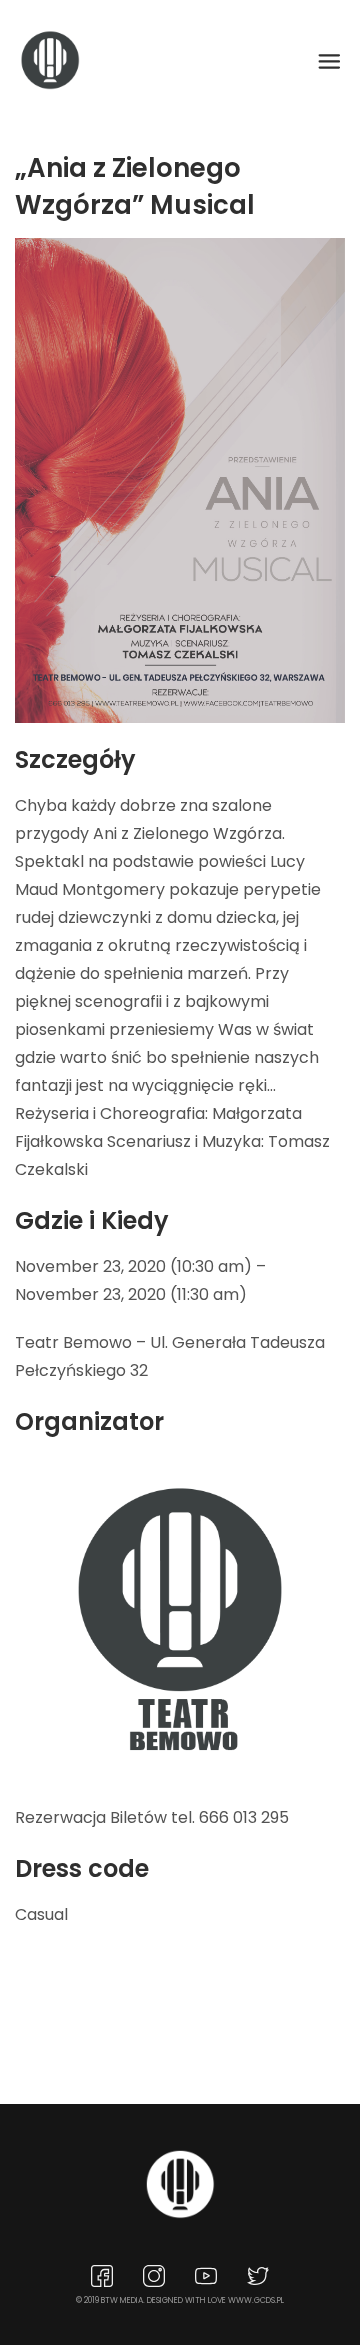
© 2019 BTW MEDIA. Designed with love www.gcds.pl (180, 2300)
